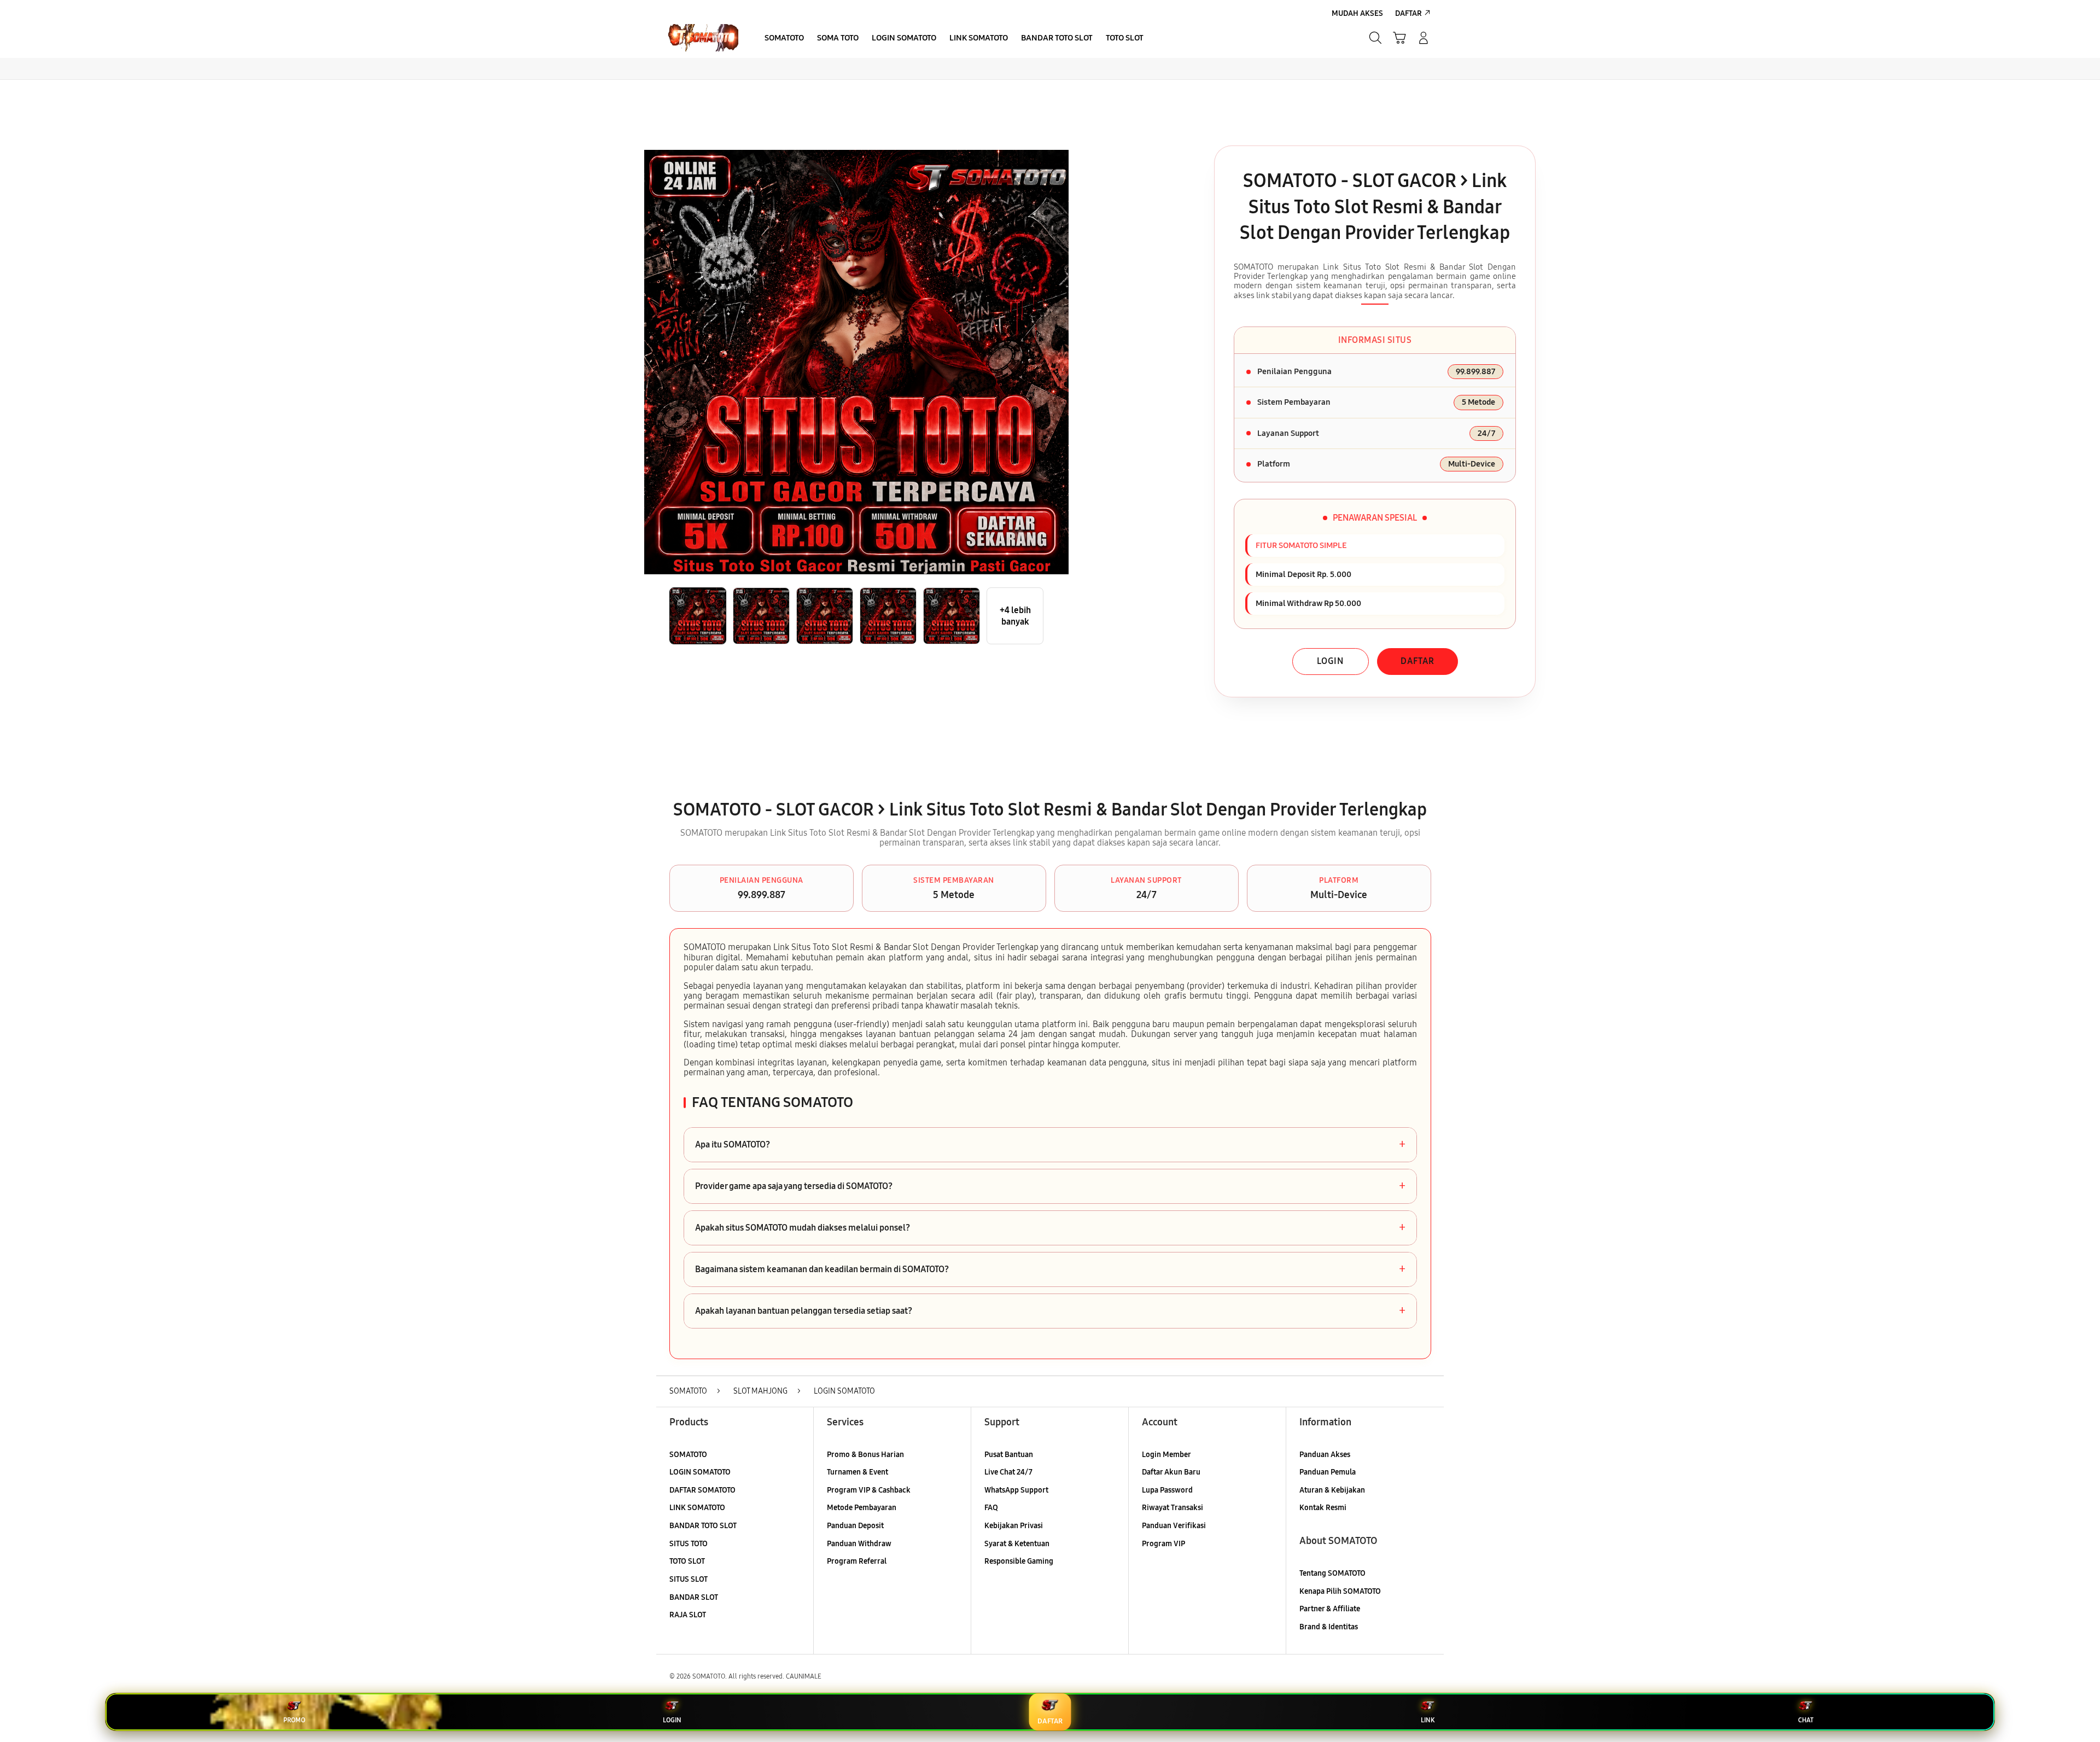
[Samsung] (703, 38)
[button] (1399, 38)
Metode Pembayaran (862, 1508)
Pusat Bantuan (1009, 1455)
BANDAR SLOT (694, 1597)
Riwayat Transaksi (1172, 1508)
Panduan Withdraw (859, 1544)
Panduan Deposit (855, 1526)
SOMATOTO (688, 1455)
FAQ (991, 1508)
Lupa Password (1167, 1490)
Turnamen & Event (857, 1472)
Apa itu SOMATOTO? (1050, 1145)
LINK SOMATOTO (697, 1508)
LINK (1428, 1720)
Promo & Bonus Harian (865, 1455)
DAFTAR (1417, 661)
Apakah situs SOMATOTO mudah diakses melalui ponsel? (1050, 1228)
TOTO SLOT (687, 1561)
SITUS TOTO (689, 1544)
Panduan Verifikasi (1174, 1526)
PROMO (294, 1720)
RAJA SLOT (688, 1615)
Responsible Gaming (1019, 1561)
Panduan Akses (1325, 1455)
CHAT (1806, 1720)
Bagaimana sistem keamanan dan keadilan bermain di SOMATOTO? (1050, 1269)
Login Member (1166, 1455)
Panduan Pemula (1328, 1472)
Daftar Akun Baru (1171, 1472)
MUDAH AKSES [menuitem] (1357, 13)
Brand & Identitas (1329, 1627)
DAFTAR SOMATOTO (702, 1490)
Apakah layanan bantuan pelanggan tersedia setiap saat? (1050, 1311)
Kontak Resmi (1323, 1508)
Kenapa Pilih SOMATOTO (1340, 1591)
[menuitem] (784, 39)
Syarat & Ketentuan (1017, 1544)
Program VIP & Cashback (869, 1490)
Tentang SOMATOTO (1332, 1573)
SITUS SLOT (689, 1579)
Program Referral (857, 1561)
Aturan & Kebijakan (1332, 1490)
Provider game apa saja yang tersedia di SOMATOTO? (1050, 1186)
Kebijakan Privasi (1014, 1526)
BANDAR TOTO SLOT (703, 1526)
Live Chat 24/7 (1008, 1472)
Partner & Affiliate (1330, 1609)
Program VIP (1163, 1544)
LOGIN (1330, 661)
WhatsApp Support (1016, 1490)
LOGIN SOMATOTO (700, 1472)
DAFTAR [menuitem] (1408, 13)
